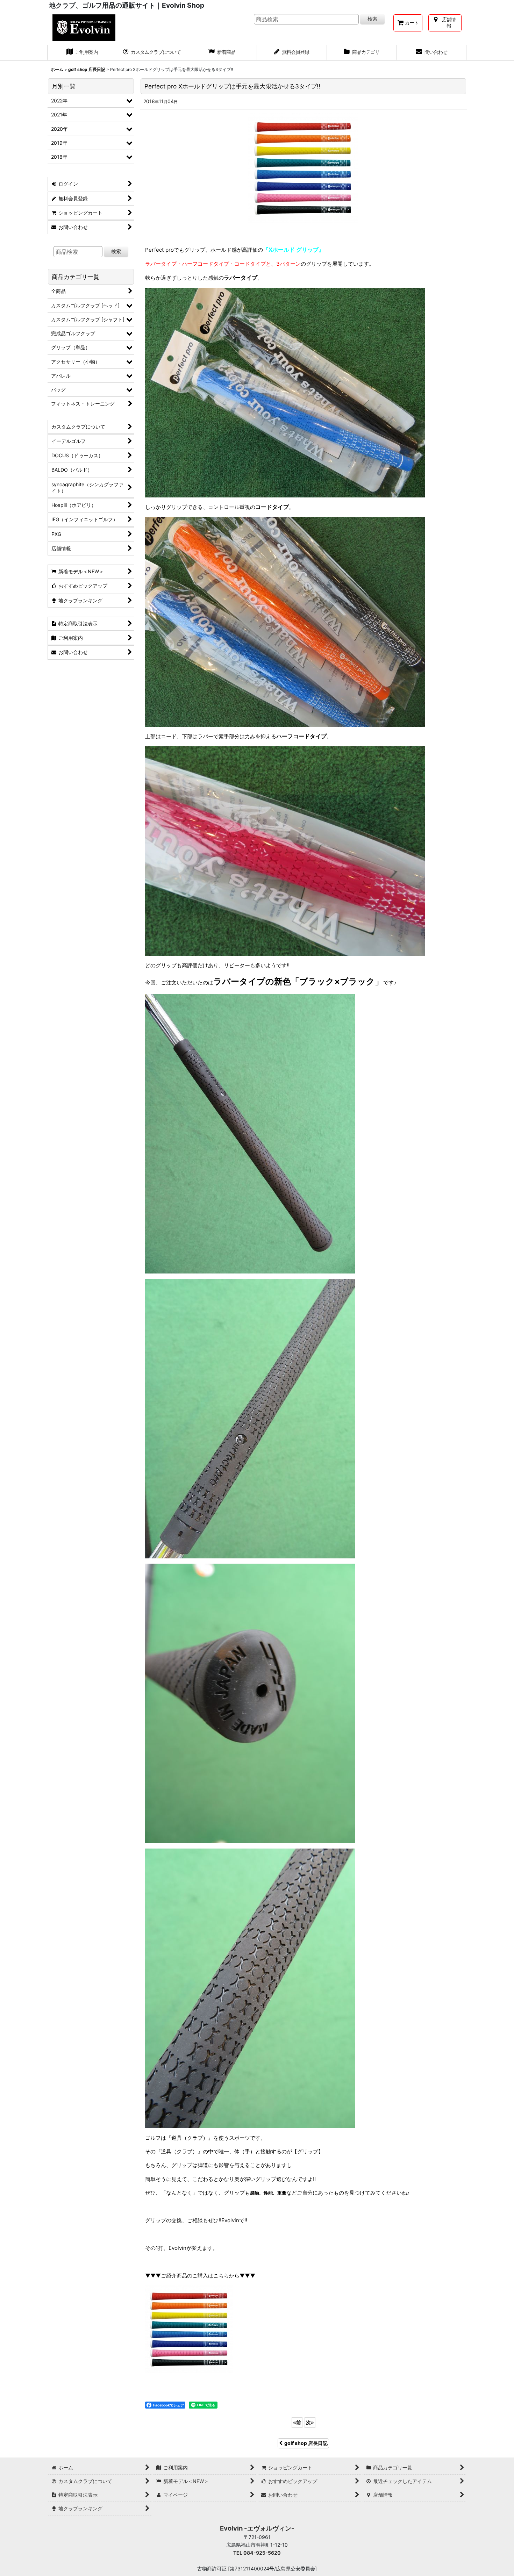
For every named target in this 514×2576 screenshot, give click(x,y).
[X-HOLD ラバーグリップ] (189, 2329)
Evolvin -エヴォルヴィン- (257, 2528)
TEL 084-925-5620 (257, 2553)
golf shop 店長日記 (306, 2443)
